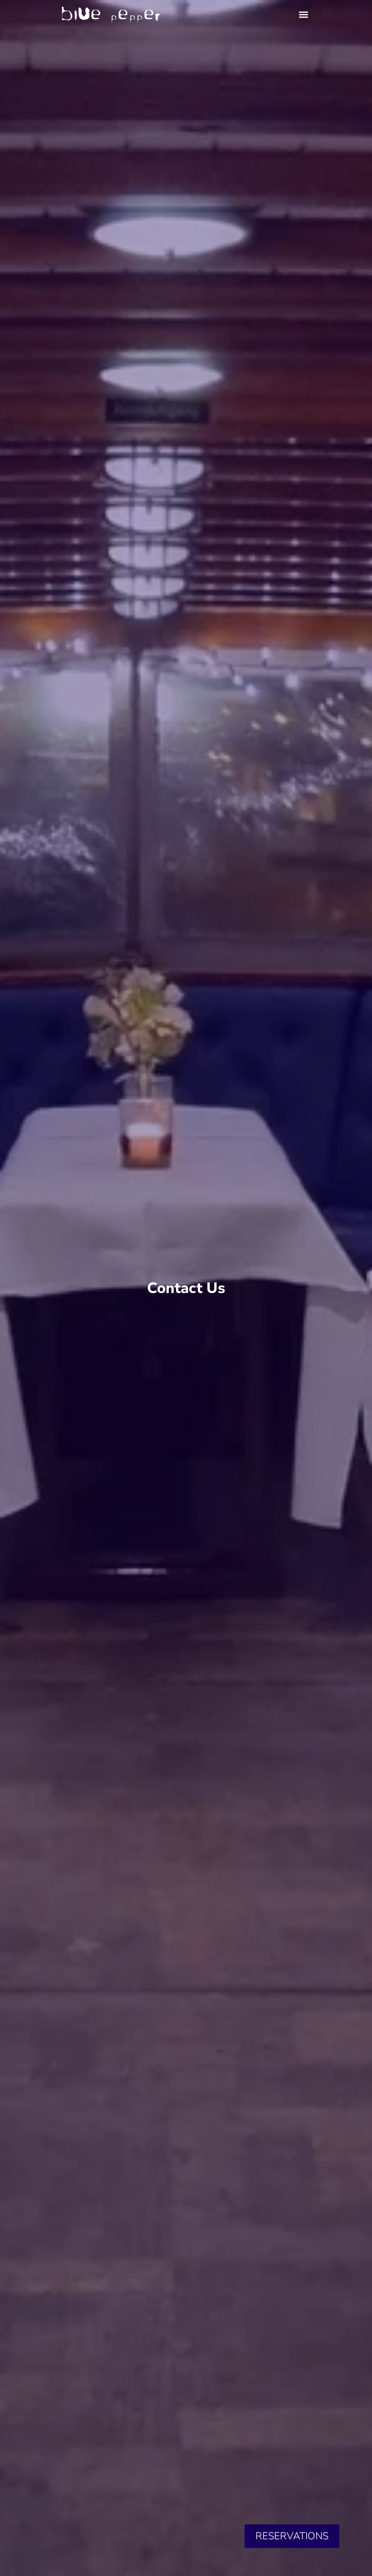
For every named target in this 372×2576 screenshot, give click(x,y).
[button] (304, 14)
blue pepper (111, 14)
